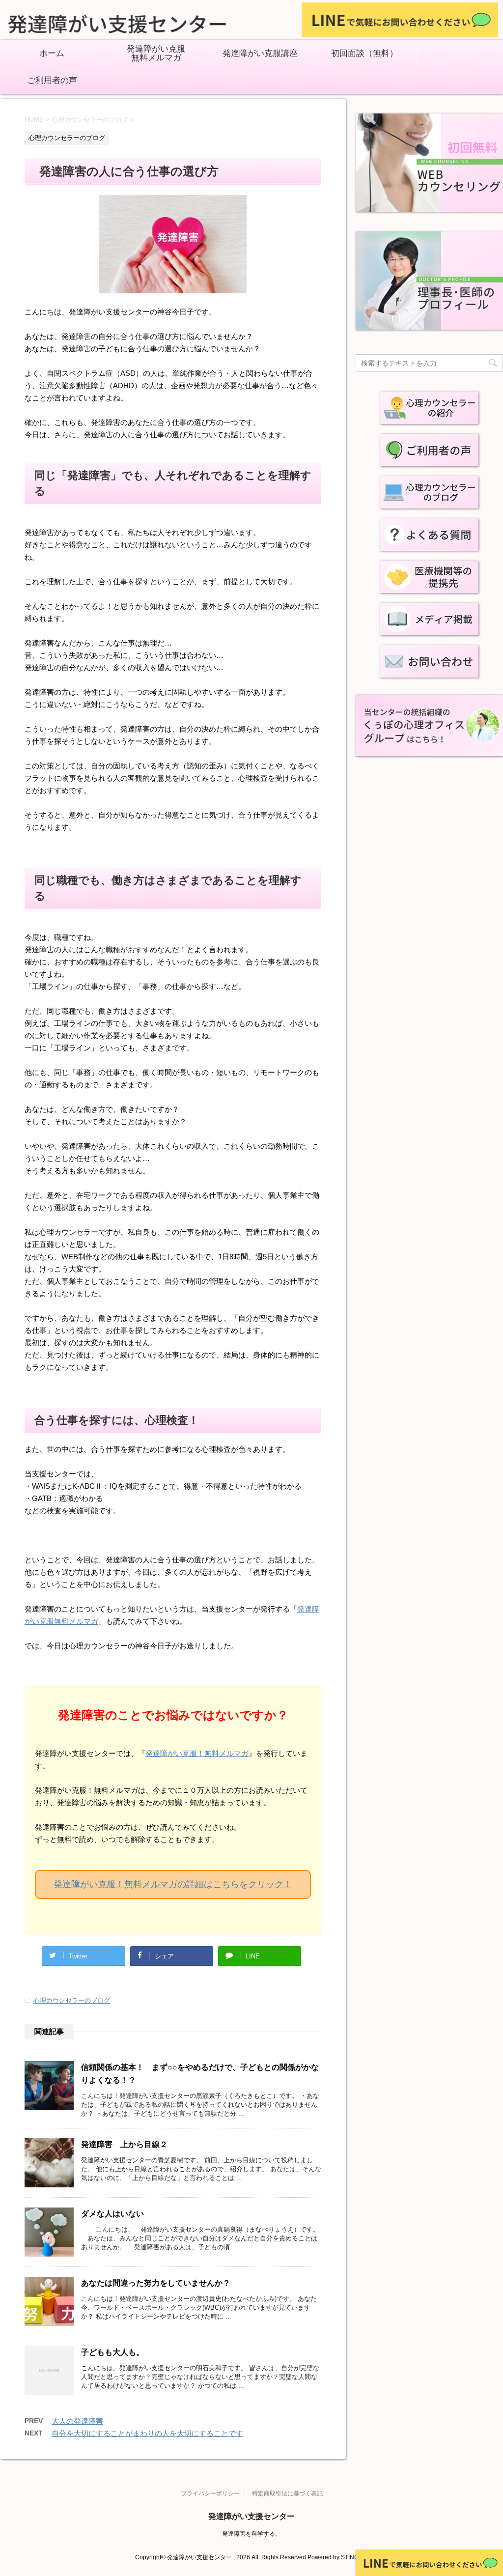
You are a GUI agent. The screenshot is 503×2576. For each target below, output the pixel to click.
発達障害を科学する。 (251, 2534)
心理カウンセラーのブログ (72, 2000)
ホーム (52, 54)
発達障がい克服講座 (260, 54)
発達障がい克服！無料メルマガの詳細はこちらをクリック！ (173, 1884)
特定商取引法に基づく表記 (287, 2493)
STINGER (354, 2557)
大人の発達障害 (77, 2421)
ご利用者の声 (52, 81)
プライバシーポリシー (210, 2493)
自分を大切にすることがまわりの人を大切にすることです (147, 2433)
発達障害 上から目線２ (124, 2144)
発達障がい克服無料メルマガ (156, 54)
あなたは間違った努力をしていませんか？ (156, 2283)
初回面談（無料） (364, 54)
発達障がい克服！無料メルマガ (197, 1753)
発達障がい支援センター (251, 2516)
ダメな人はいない (112, 2214)
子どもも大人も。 (112, 2352)
